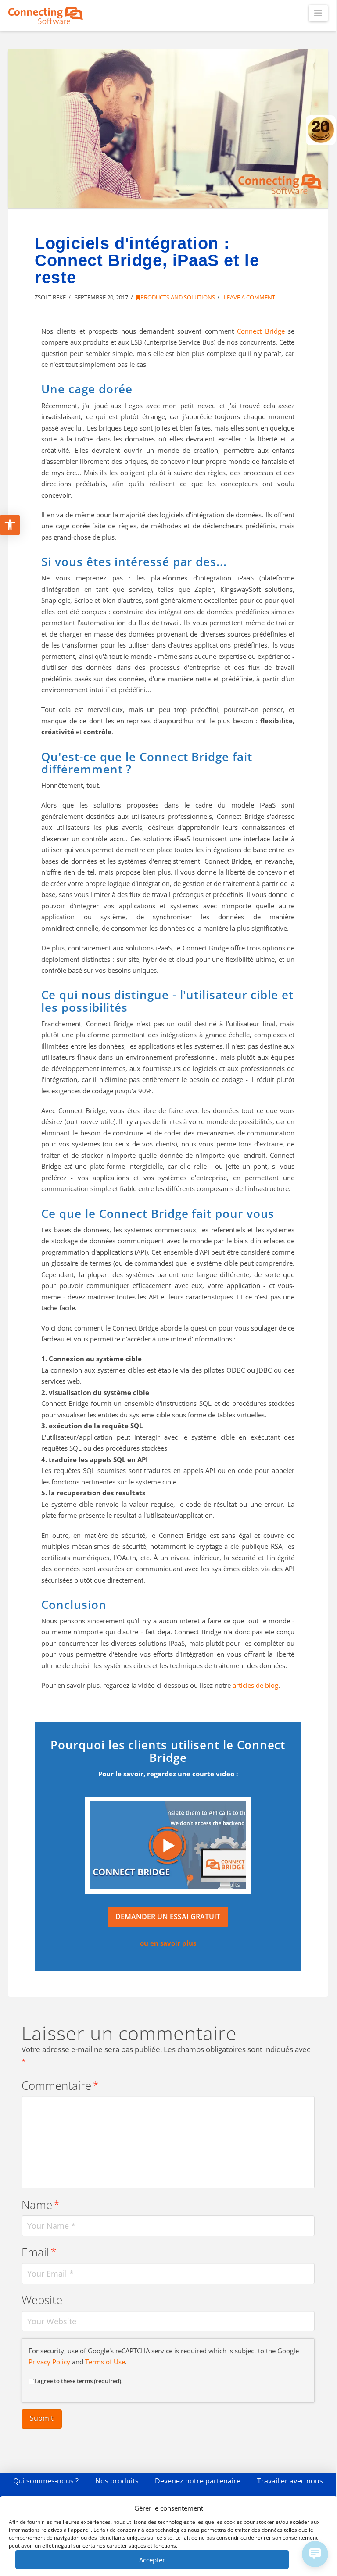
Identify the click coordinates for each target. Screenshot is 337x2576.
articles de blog (255, 1685)
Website (42, 2300)
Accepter (152, 2560)
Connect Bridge (261, 331)
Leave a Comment (249, 297)
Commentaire (60, 2086)
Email (39, 2252)
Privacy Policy (49, 2362)
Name (41, 2205)
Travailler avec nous (290, 2481)
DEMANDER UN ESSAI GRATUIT (168, 1917)
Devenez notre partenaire (198, 2481)
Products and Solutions (178, 297)
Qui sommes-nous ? (46, 2481)
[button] (318, 13)
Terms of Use (105, 2362)
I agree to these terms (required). (79, 2381)
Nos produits (117, 2481)
